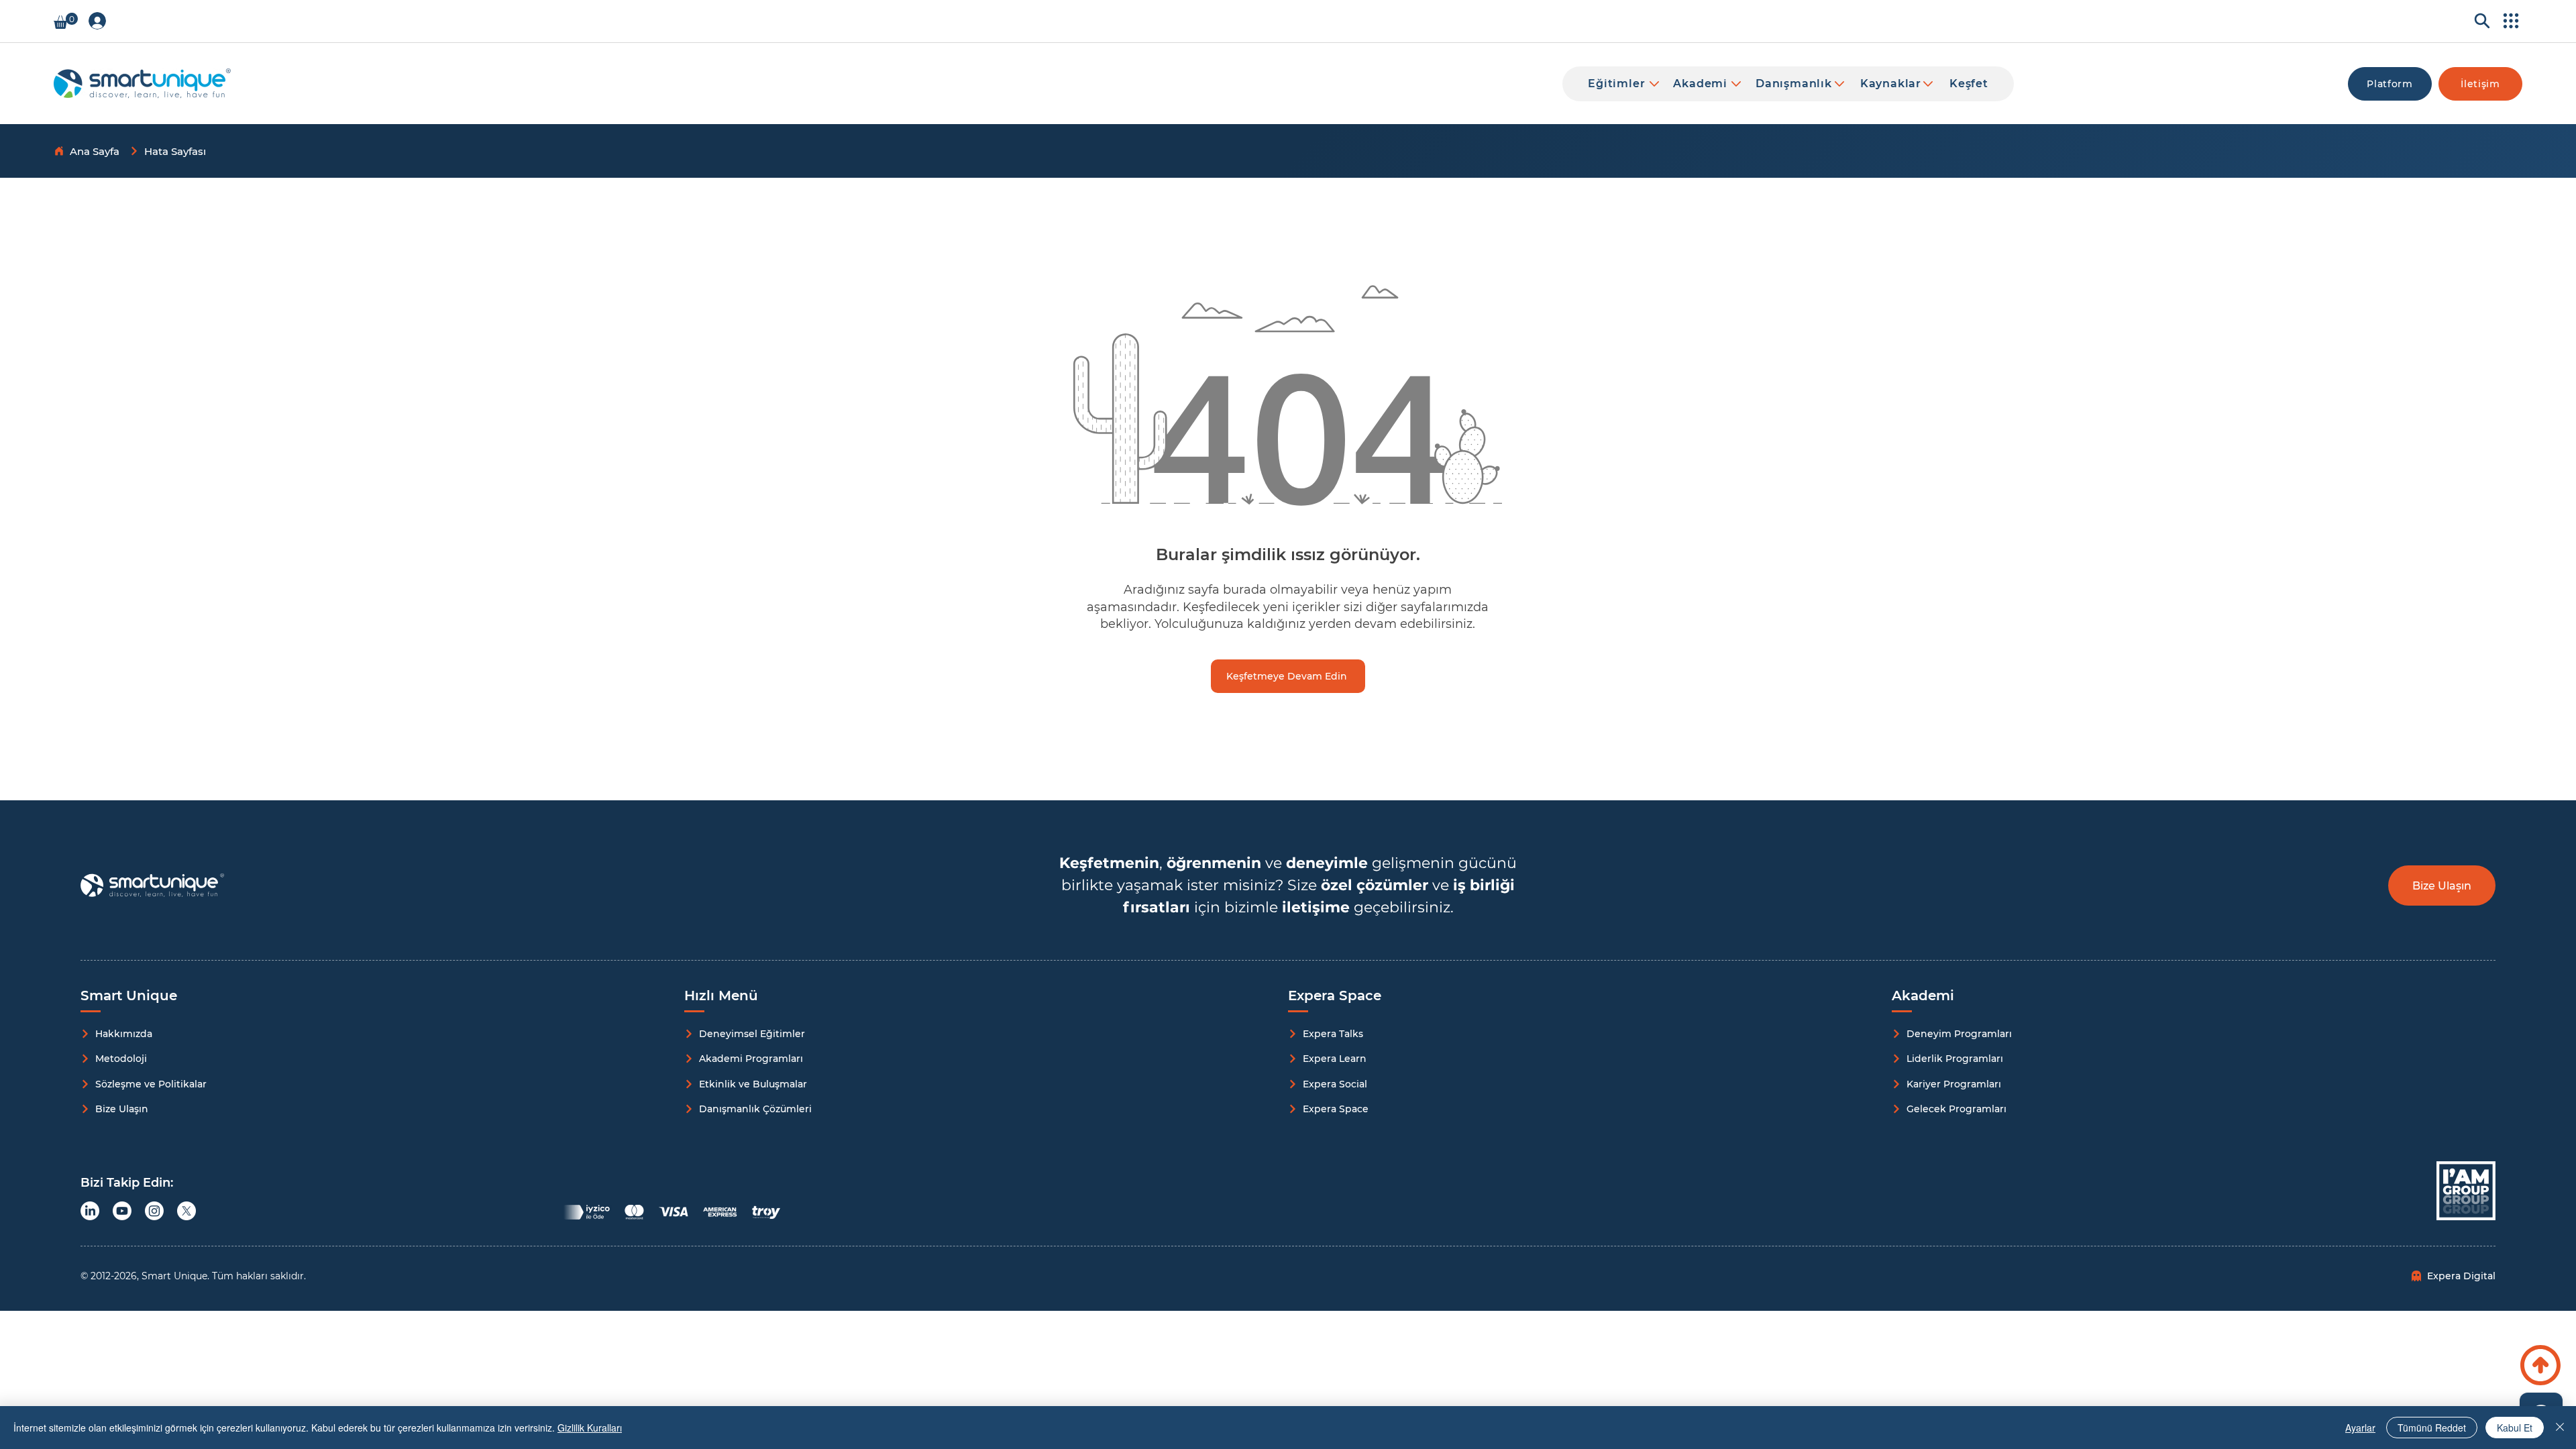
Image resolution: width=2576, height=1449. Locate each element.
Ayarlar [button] (2360, 1428)
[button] (66, 21)
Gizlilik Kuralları (590, 1428)
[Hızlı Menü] (2509, 21)
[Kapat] (2560, 1428)
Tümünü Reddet (2432, 1428)
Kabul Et (2515, 1428)
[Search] (2478, 21)
